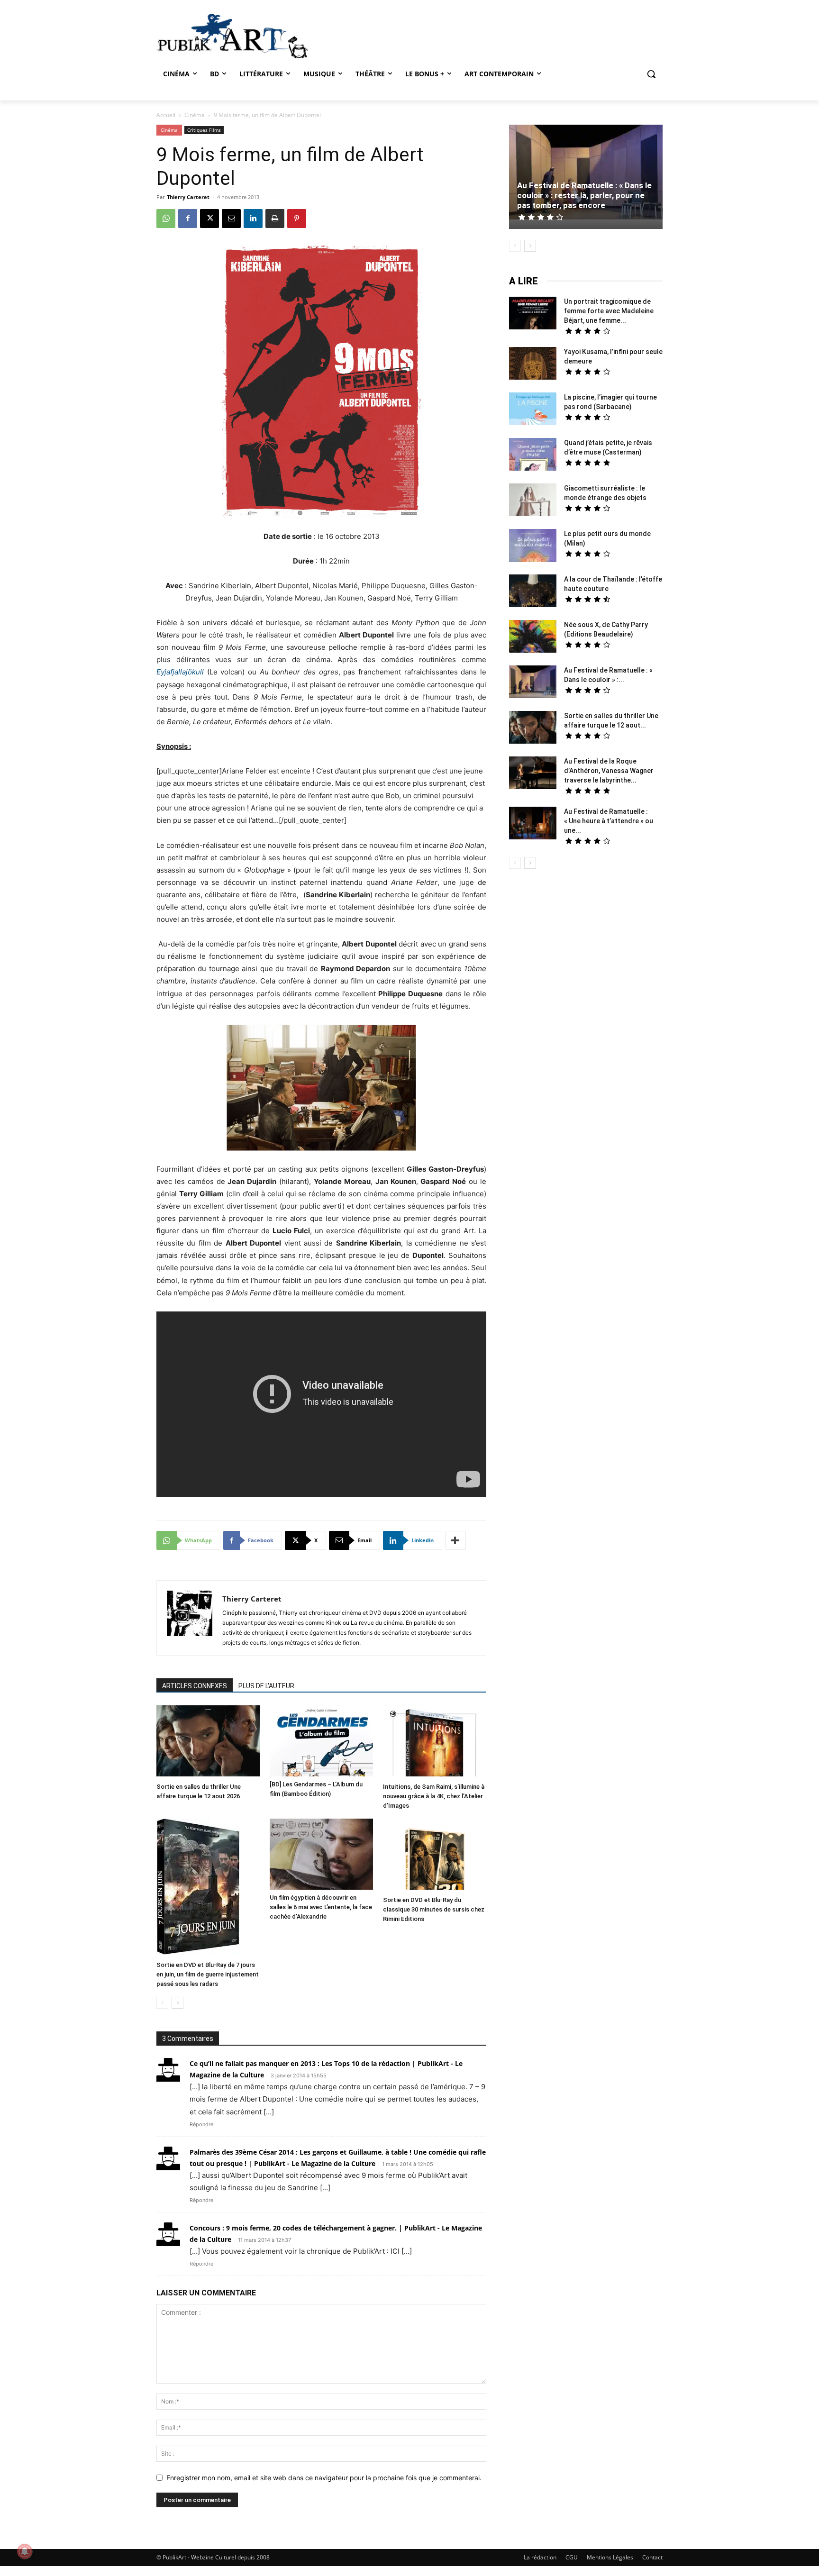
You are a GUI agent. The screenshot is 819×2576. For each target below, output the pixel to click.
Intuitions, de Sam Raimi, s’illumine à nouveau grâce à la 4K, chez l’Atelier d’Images (434, 1796)
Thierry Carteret (188, 197)
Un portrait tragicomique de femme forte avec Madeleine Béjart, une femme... (609, 311)
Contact (652, 2557)
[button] (651, 74)
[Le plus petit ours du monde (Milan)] (533, 547)
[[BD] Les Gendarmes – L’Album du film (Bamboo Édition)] (321, 1741)
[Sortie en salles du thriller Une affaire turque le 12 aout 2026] (208, 1742)
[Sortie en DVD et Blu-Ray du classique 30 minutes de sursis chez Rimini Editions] (435, 1855)
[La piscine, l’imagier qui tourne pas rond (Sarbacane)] (533, 409)
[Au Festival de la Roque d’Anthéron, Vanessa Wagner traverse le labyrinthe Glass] (533, 774)
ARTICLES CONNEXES (195, 1686)
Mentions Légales (610, 2557)
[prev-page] (162, 2003)
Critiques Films (204, 130)
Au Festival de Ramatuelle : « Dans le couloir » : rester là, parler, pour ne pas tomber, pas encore (584, 195)
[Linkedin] (253, 218)
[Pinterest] (297, 218)
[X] (209, 218)
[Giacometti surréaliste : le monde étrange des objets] (533, 501)
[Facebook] (188, 218)
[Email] (231, 218)
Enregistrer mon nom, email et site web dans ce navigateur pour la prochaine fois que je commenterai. (324, 2478)
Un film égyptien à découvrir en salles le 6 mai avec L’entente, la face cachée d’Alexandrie (321, 1907)
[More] (455, 1540)
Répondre (201, 2124)
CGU (572, 2557)
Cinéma (195, 115)
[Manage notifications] (25, 2551)
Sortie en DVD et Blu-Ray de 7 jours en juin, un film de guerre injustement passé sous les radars (208, 1974)
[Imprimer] (275, 218)
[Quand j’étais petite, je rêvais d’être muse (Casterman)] (533, 455)
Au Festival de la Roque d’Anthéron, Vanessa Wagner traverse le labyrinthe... (609, 771)
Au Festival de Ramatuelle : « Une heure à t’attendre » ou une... (609, 821)
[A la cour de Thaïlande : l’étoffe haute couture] (533, 592)
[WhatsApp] (166, 218)
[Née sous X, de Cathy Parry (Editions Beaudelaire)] (533, 637)
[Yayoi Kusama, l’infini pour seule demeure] (533, 364)
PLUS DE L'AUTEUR (266, 1686)
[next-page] (177, 2003)
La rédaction (540, 2557)
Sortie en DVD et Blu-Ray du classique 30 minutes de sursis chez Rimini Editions (434, 1909)
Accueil (166, 115)
